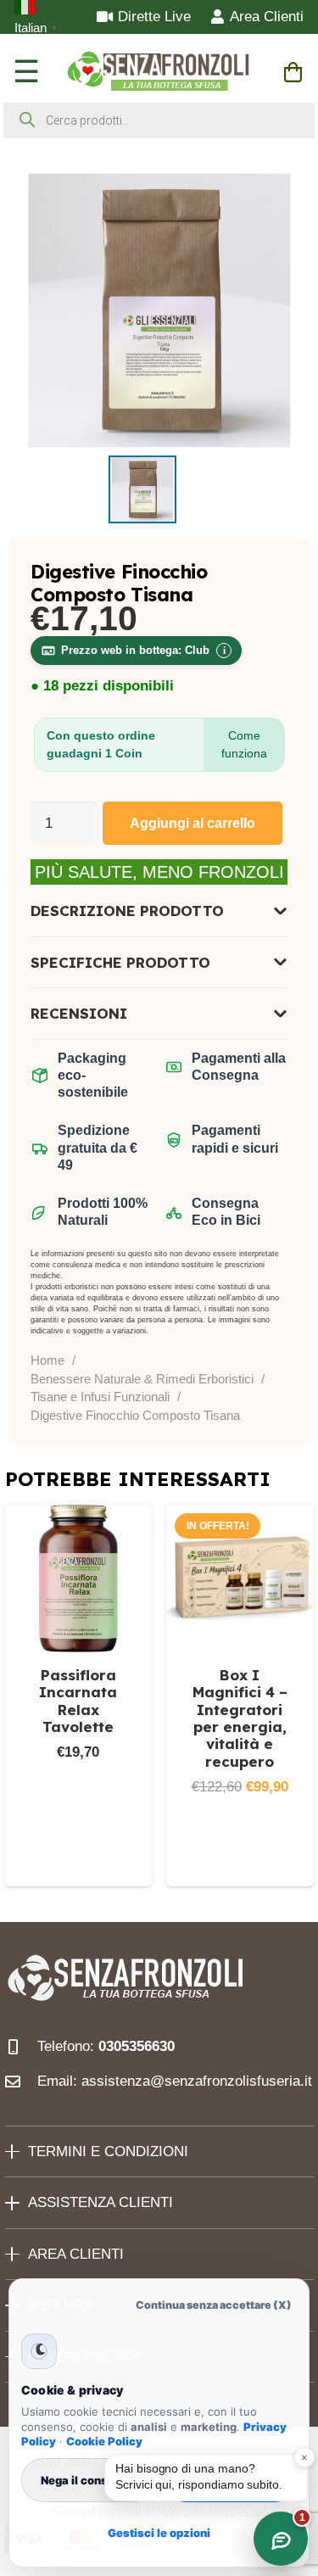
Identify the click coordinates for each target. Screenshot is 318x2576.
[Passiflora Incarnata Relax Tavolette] (79, 1579)
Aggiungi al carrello (192, 823)
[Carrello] (293, 72)
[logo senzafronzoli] (159, 72)
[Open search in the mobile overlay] (159, 120)
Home (47, 1360)
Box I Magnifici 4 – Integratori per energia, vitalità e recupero (240, 1718)
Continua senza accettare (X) (214, 2305)
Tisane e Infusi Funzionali (100, 1397)
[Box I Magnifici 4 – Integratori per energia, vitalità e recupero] (240, 1579)
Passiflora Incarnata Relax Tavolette (78, 1701)
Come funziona (244, 744)
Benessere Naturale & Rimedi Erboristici (142, 1379)
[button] (79, 1861)
